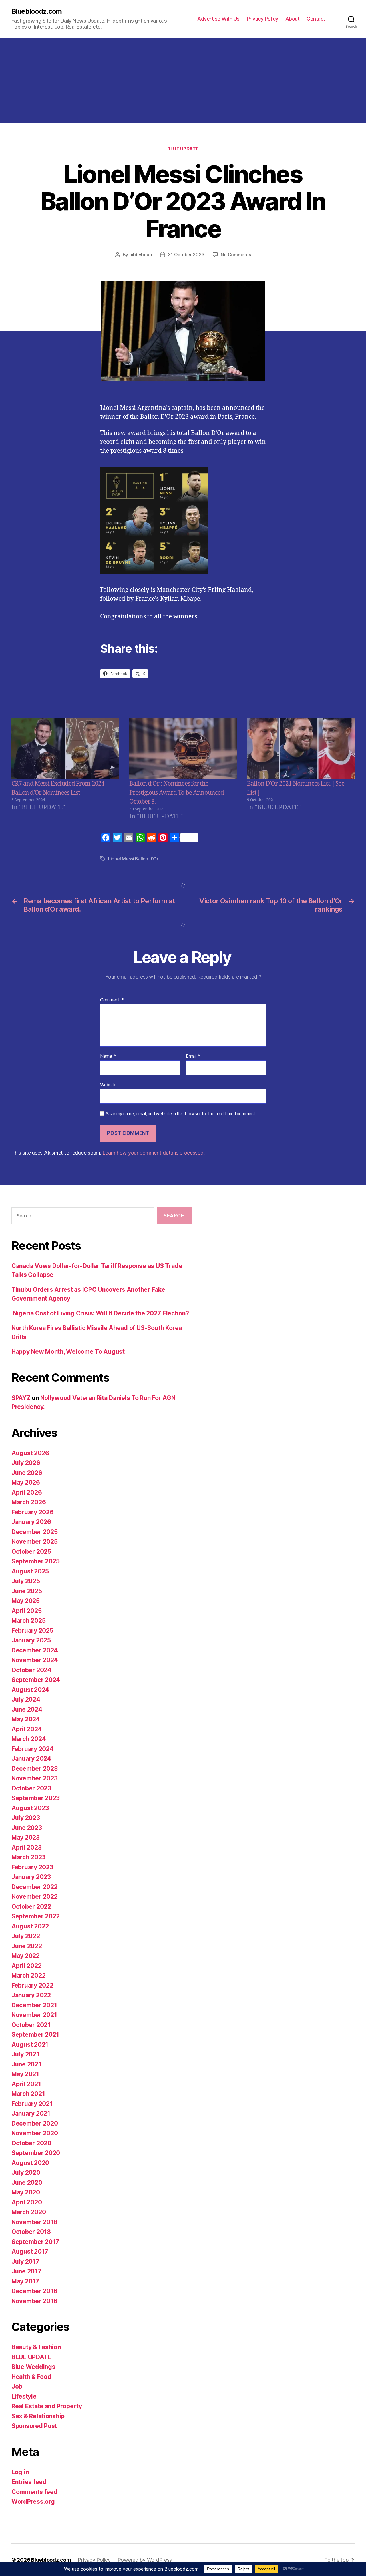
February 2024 (33, 1749)
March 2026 (29, 1502)
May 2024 (26, 1719)
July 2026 (26, 1463)
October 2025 (31, 1552)
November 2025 (35, 1542)
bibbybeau (141, 255)
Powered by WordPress (145, 2560)
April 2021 (26, 2084)
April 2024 (27, 1729)
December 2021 (34, 2005)
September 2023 (36, 1798)
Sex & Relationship (38, 2416)
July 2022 (26, 1936)
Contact (316, 19)
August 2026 (30, 1453)
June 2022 (27, 1946)
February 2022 (32, 1985)
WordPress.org (33, 2502)
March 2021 (28, 2094)
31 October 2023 (186, 255)
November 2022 (35, 1897)
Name (108, 1056)
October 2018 (31, 2232)
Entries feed (29, 2482)
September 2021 (35, 2035)
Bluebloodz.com (37, 11)
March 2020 (29, 2212)
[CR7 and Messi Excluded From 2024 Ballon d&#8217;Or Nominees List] (65, 749)
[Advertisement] (183, 81)
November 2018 (34, 2222)
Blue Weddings (33, 2367)
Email (193, 1056)
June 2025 (27, 1591)
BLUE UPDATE (183, 149)
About (293, 19)
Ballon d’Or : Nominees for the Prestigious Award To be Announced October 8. (177, 793)
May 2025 (26, 1601)
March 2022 (28, 1975)
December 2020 (35, 2123)
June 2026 (27, 1473)
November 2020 (35, 2133)
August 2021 (30, 2045)
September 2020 (36, 2153)
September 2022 (36, 1916)
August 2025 (30, 1571)
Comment (112, 1000)
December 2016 (34, 2291)
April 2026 (27, 1492)
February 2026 (33, 1512)
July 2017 (25, 2262)
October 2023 (31, 1788)
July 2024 (26, 1699)
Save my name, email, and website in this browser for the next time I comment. (181, 1114)
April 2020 (27, 2202)
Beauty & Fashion (36, 2347)
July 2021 (25, 2054)
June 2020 (27, 2183)
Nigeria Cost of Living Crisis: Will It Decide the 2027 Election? (100, 1313)
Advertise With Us (218, 19)
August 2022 (30, 1926)
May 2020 (26, 2192)
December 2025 (35, 1532)
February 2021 (32, 2104)
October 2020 (31, 2143)
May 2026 (26, 1482)
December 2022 (35, 1887)
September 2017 (35, 2242)
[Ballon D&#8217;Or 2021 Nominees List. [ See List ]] (301, 749)
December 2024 (35, 1650)
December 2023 (35, 1769)
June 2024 (27, 1709)
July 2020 (26, 2173)
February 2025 (32, 1631)
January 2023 (31, 1877)
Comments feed (35, 2492)
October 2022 (31, 1907)
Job (17, 2386)
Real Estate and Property (47, 2406)
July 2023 (26, 1818)
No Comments (236, 255)
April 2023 (26, 1847)
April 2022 (26, 1966)
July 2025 (26, 1581)
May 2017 (25, 2281)
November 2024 (35, 1660)
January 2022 (31, 1995)
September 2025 (36, 1561)
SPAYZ (21, 1398)
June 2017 (26, 2271)
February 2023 (32, 1867)
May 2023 (26, 1837)
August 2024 (30, 1690)
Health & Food (31, 2377)
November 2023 (35, 1778)
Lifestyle (24, 2396)
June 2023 (27, 1828)
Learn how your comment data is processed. (153, 1153)
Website (108, 1084)
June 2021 (26, 2064)
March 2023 (28, 1857)
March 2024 (29, 1739)
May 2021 (25, 2074)
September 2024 (36, 1680)
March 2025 (28, 1621)
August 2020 (30, 2163)
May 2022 (26, 1956)
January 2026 (31, 1522)
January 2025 (31, 1640)
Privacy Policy (262, 19)
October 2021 (31, 2025)
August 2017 (30, 2251)
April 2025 (26, 1611)
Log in (20, 2472)
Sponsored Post (34, 2426)
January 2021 (31, 2113)
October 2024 (31, 1670)
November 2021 (34, 2015)
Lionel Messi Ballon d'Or (133, 859)
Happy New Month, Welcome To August (68, 1352)
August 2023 (30, 1808)
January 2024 (31, 1759)
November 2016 (34, 2301)
